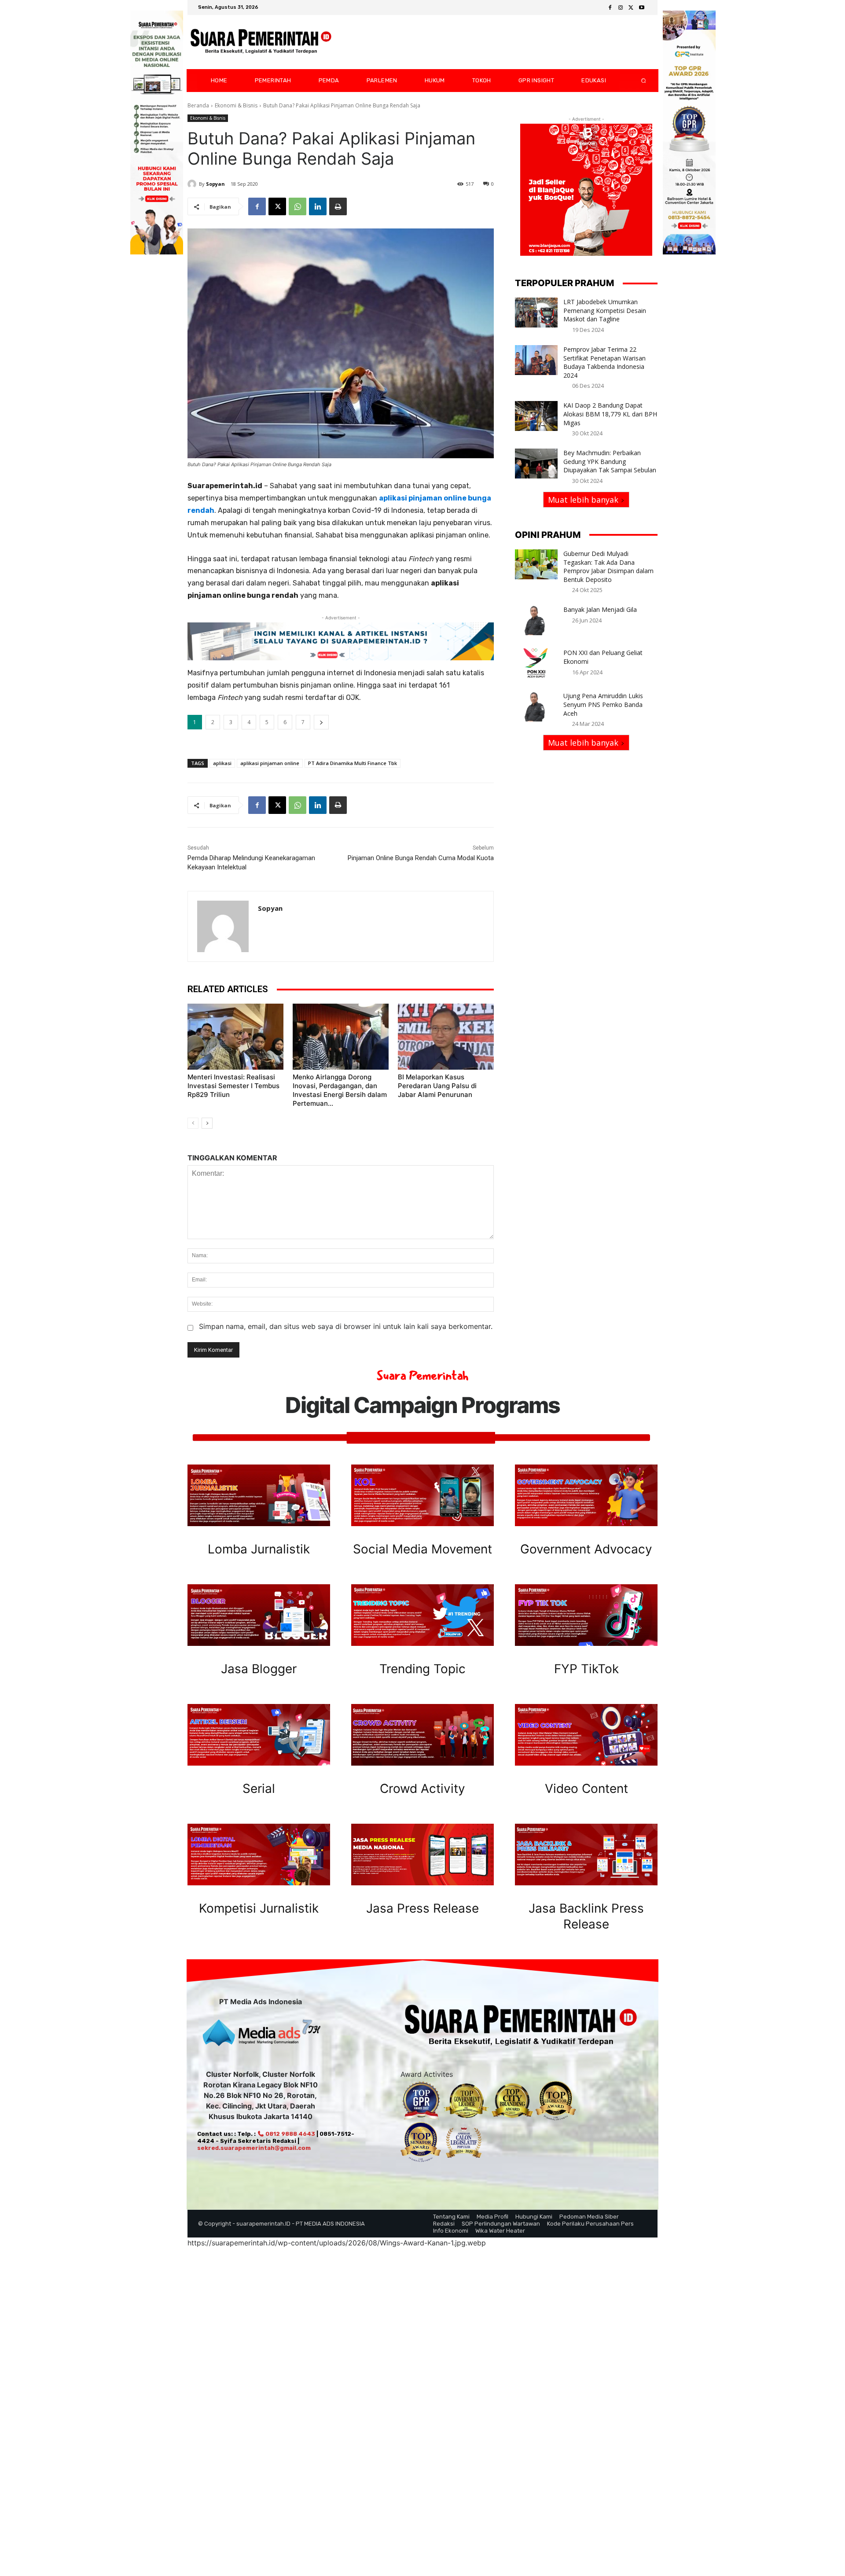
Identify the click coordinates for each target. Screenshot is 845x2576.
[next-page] (207, 1123)
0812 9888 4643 (290, 2134)
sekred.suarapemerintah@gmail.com (254, 2148)
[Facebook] (610, 8)
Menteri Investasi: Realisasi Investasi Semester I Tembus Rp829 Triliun (233, 1086)
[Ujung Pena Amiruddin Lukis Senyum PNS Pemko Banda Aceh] (536, 707)
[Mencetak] (338, 206)
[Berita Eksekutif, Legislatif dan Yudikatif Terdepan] (261, 42)
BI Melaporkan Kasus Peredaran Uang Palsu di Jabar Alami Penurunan (437, 1086)
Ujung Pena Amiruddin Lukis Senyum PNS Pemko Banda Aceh (603, 704)
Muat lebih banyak (583, 500)
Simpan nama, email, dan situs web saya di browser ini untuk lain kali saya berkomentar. (346, 1326)
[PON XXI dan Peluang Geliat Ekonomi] (536, 663)
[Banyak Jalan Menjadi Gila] (536, 620)
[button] (636, 81)
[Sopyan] (193, 184)
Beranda (198, 105)
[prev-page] (193, 1123)
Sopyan (215, 184)
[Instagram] (621, 8)
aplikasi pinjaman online (270, 763)
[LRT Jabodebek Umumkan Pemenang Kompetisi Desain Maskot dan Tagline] (536, 313)
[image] (259, 1495)
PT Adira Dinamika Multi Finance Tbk (353, 763)
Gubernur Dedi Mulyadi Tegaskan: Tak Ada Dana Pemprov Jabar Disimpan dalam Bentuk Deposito (608, 567)
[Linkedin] (318, 206)
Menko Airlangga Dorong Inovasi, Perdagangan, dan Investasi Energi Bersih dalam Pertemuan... (340, 1090)
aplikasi (222, 763)
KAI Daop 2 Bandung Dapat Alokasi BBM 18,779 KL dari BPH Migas (610, 414)
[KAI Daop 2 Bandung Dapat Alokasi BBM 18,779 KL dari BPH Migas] (536, 416)
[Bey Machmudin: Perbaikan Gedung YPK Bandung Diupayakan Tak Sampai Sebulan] (536, 464)
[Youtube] (642, 8)
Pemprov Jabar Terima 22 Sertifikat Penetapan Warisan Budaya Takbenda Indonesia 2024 (604, 362)
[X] (631, 8)
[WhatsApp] (298, 206)
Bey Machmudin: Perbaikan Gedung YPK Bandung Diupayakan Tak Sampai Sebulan (610, 461)
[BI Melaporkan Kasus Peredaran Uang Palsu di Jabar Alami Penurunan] (446, 1037)
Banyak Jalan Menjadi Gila (600, 609)
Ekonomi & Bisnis (236, 105)
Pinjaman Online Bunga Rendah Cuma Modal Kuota (421, 858)
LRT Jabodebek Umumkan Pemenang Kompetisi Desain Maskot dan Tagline (605, 310)
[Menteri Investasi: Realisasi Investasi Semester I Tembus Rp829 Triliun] (235, 1037)
